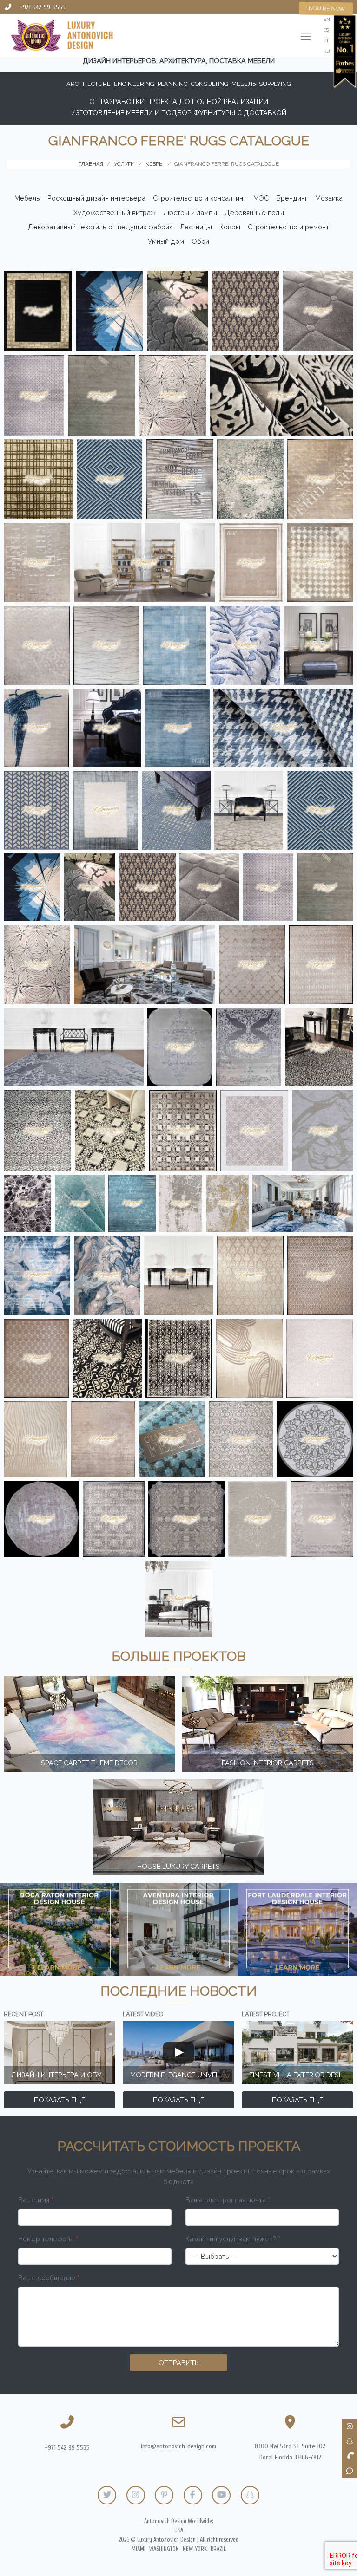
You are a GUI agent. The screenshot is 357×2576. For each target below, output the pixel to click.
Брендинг (292, 198)
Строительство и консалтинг (199, 198)
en (327, 19)
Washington (164, 2549)
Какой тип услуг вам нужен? (233, 2239)
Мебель (27, 198)
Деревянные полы (254, 212)
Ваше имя (36, 2200)
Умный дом (166, 241)
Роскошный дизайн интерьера (96, 198)
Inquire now (326, 8)
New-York (195, 2549)
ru (327, 51)
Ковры (230, 227)
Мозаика (329, 198)
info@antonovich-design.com (178, 2446)
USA (179, 2530)
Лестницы (196, 227)
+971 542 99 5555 (67, 2448)
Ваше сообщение (49, 2278)
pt (326, 41)
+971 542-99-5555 (43, 7)
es (326, 30)
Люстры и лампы (190, 212)
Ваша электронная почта (228, 2200)
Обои (200, 241)
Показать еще (59, 2100)
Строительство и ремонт (288, 227)
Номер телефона (48, 2239)
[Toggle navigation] (306, 37)
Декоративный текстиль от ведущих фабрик (100, 227)
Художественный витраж (115, 212)
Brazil (218, 2549)
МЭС (261, 198)
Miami (139, 2549)
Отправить (179, 2363)
